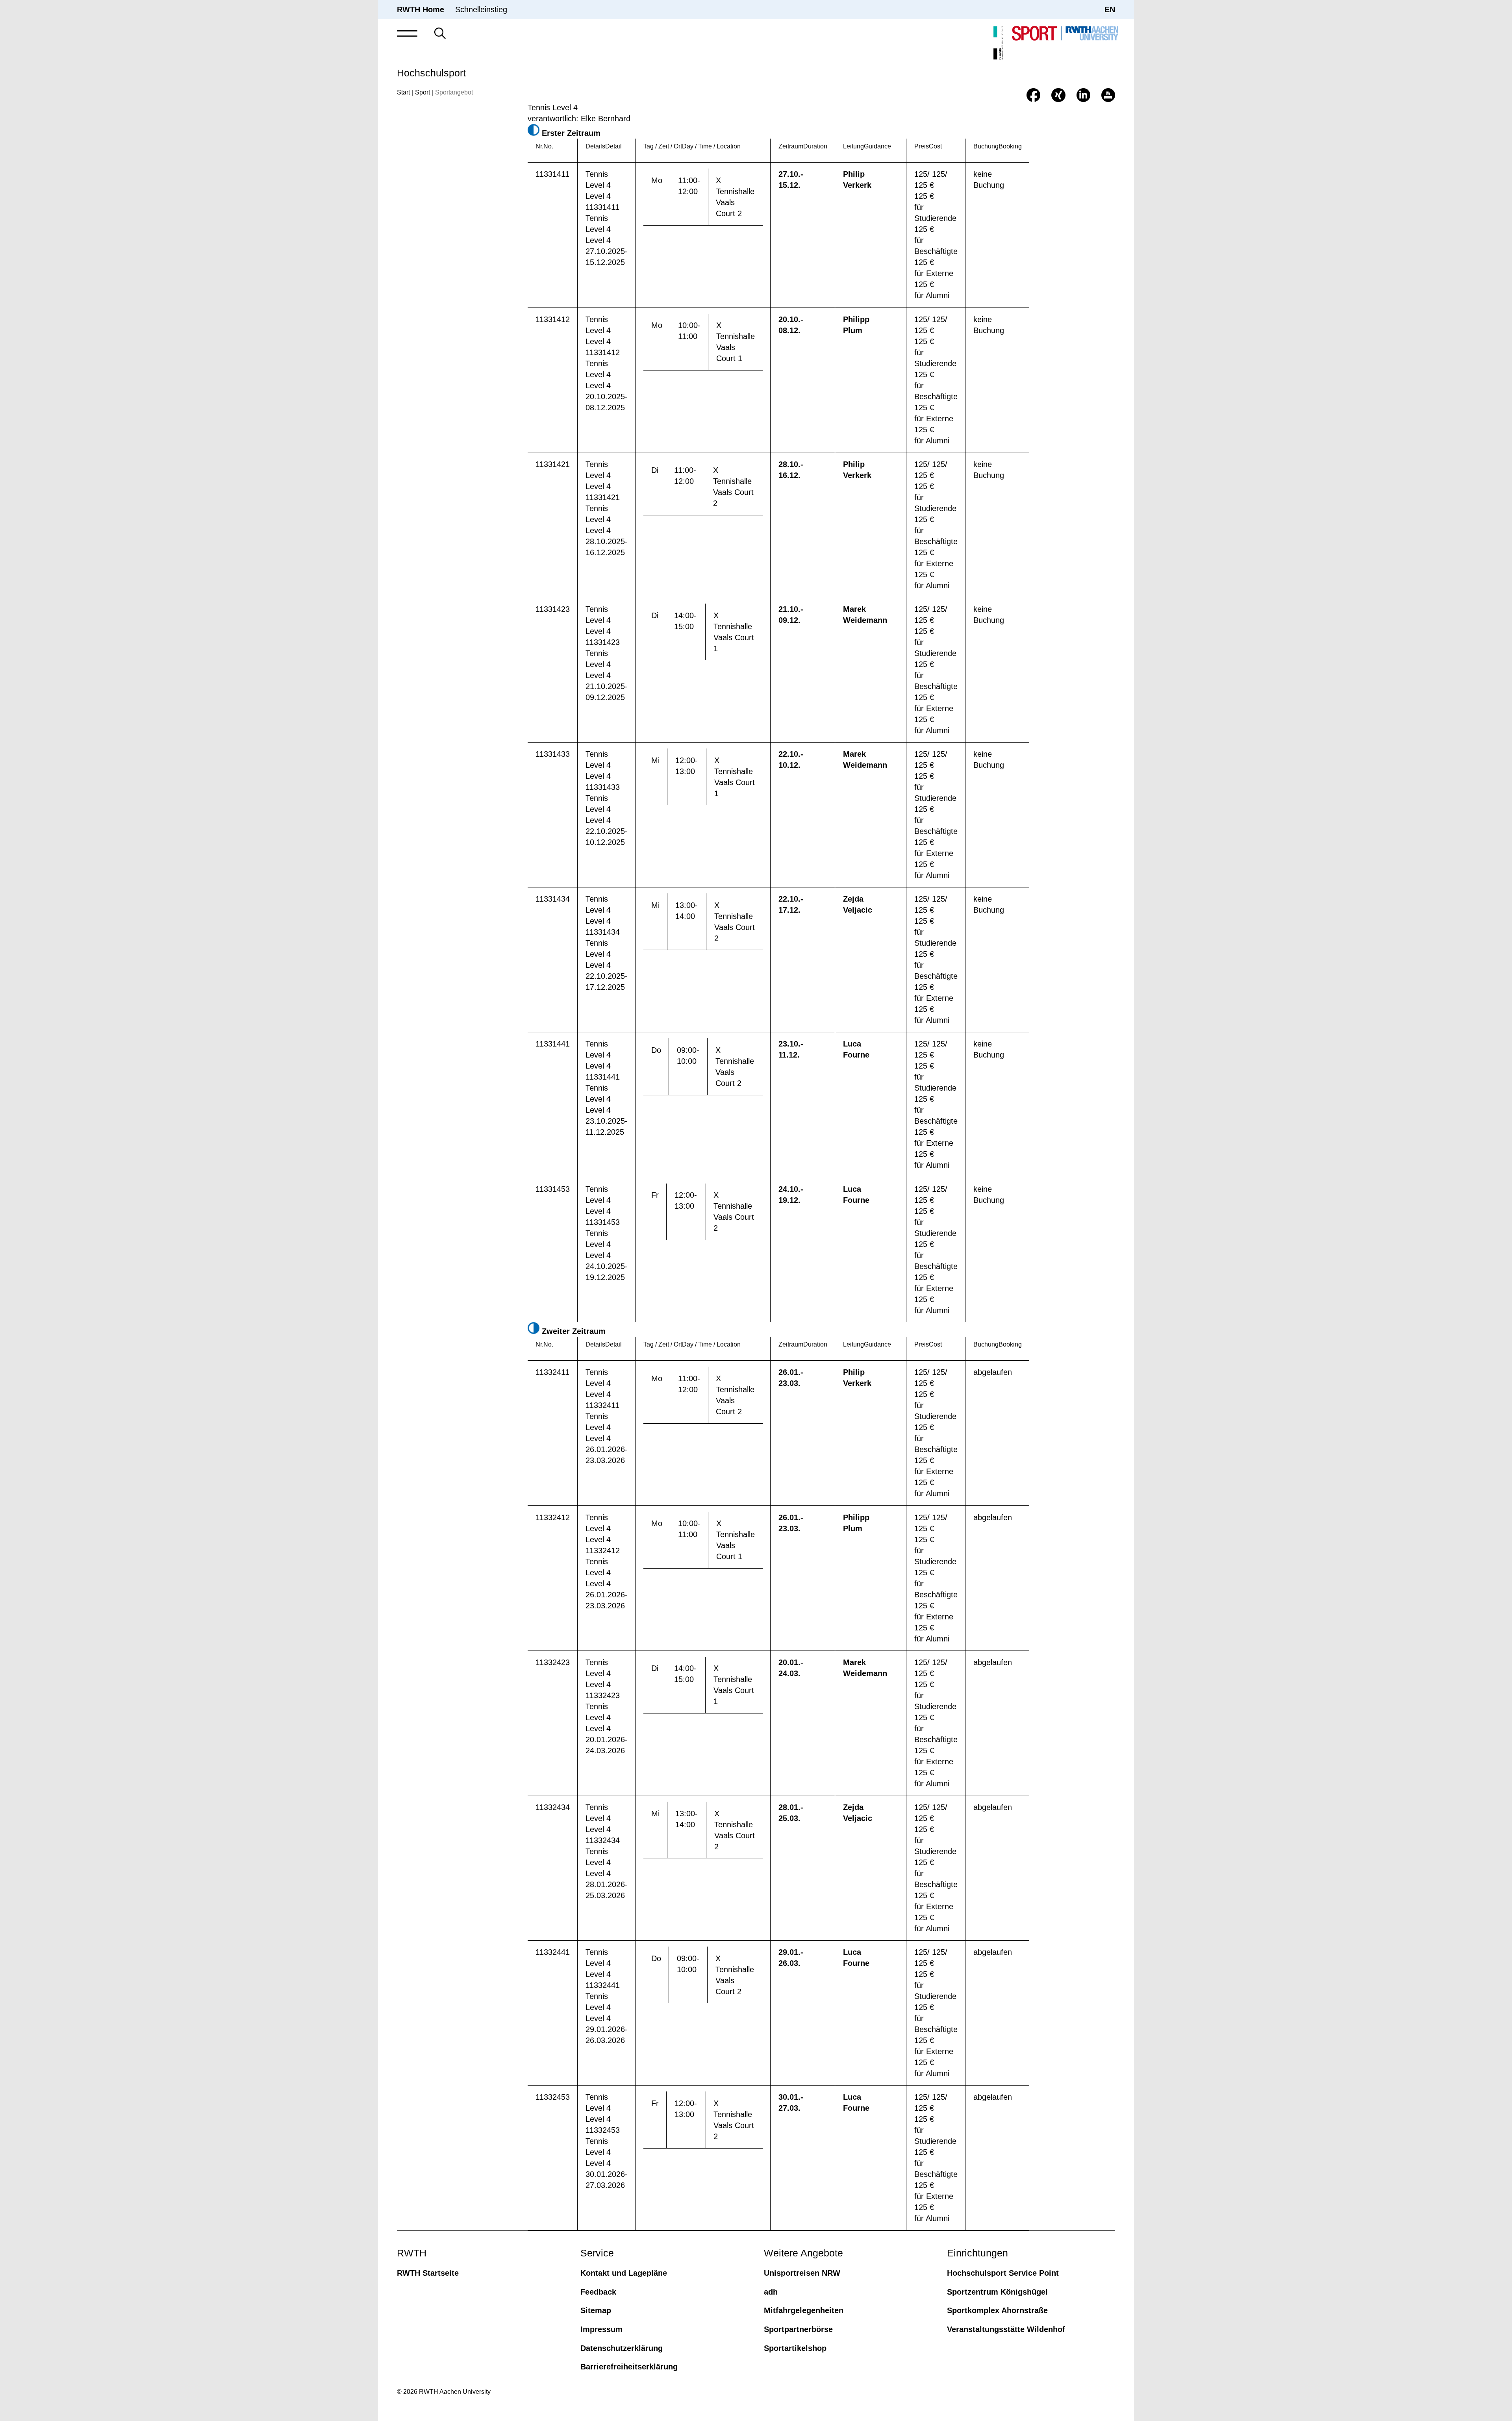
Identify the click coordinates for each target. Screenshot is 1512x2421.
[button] (407, 33)
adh (771, 2292)
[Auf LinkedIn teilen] (1083, 95)
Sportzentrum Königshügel (997, 2292)
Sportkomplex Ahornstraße (997, 2310)
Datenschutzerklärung (622, 2348)
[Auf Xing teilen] (1058, 95)
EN (1110, 9)
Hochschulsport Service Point (1003, 2273)
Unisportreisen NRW (802, 2273)
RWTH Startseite (428, 2273)
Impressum (601, 2329)
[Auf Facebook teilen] (1033, 95)
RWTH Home (421, 9)
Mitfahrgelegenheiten (804, 2310)
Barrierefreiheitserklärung (629, 2367)
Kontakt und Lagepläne (624, 2273)
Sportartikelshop (795, 2348)
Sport (422, 92)
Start (403, 92)
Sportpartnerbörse (798, 2329)
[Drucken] (1108, 95)
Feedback (598, 2292)
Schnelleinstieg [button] (481, 9)
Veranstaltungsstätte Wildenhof (1006, 2329)
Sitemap (596, 2310)
